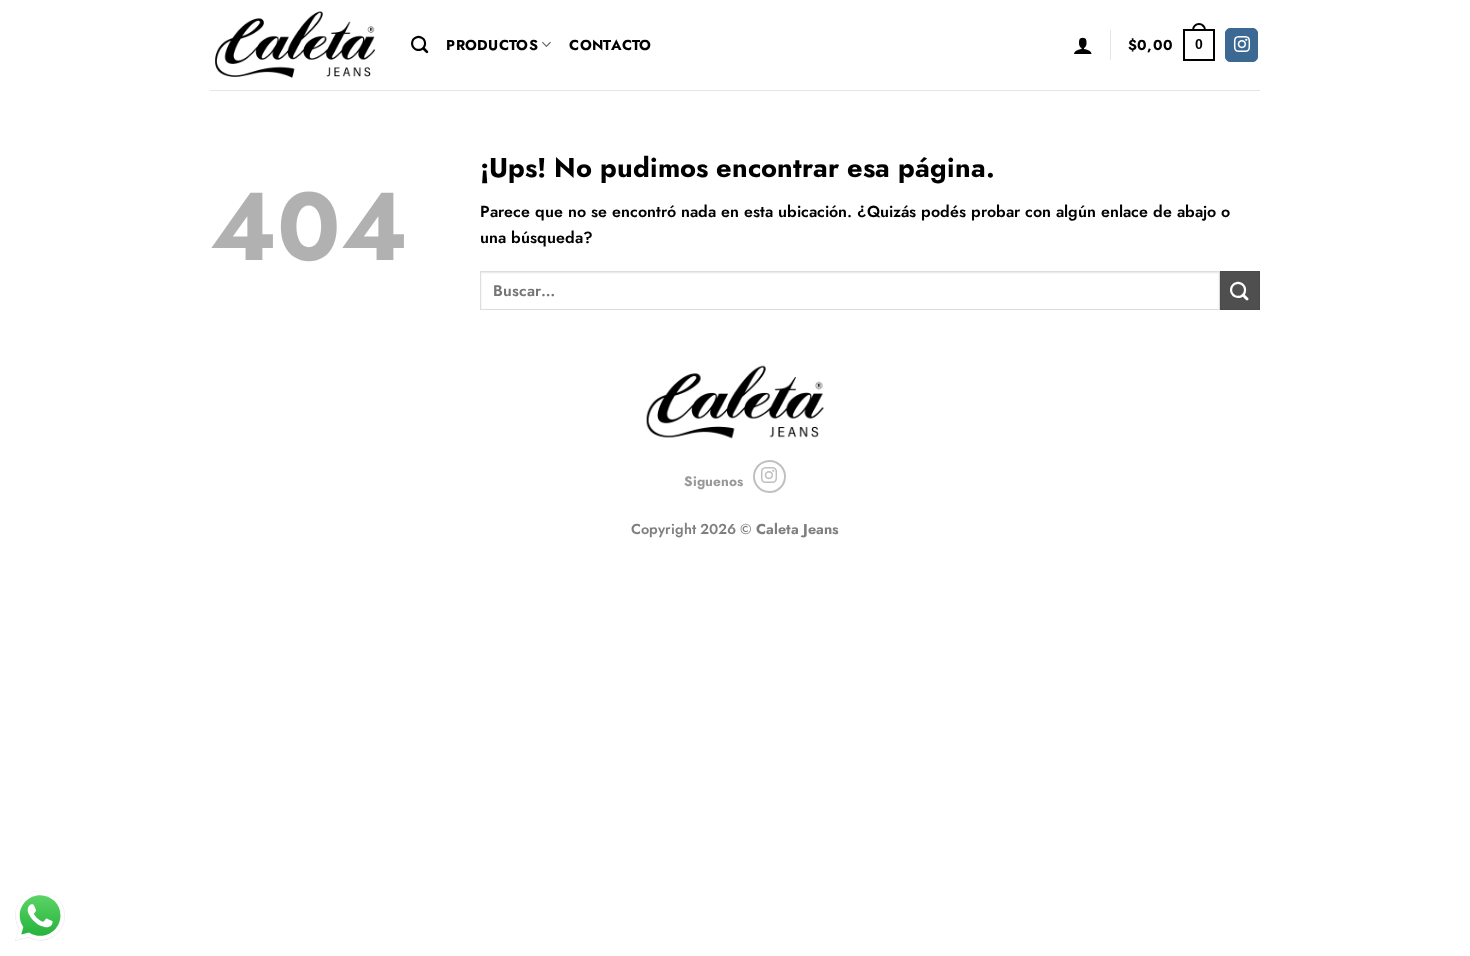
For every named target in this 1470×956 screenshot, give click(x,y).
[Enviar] (1240, 290)
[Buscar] (419, 45)
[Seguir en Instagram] (1241, 45)
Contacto (610, 45)
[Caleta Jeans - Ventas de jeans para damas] (295, 44)
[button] (1083, 45)
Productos (492, 45)
